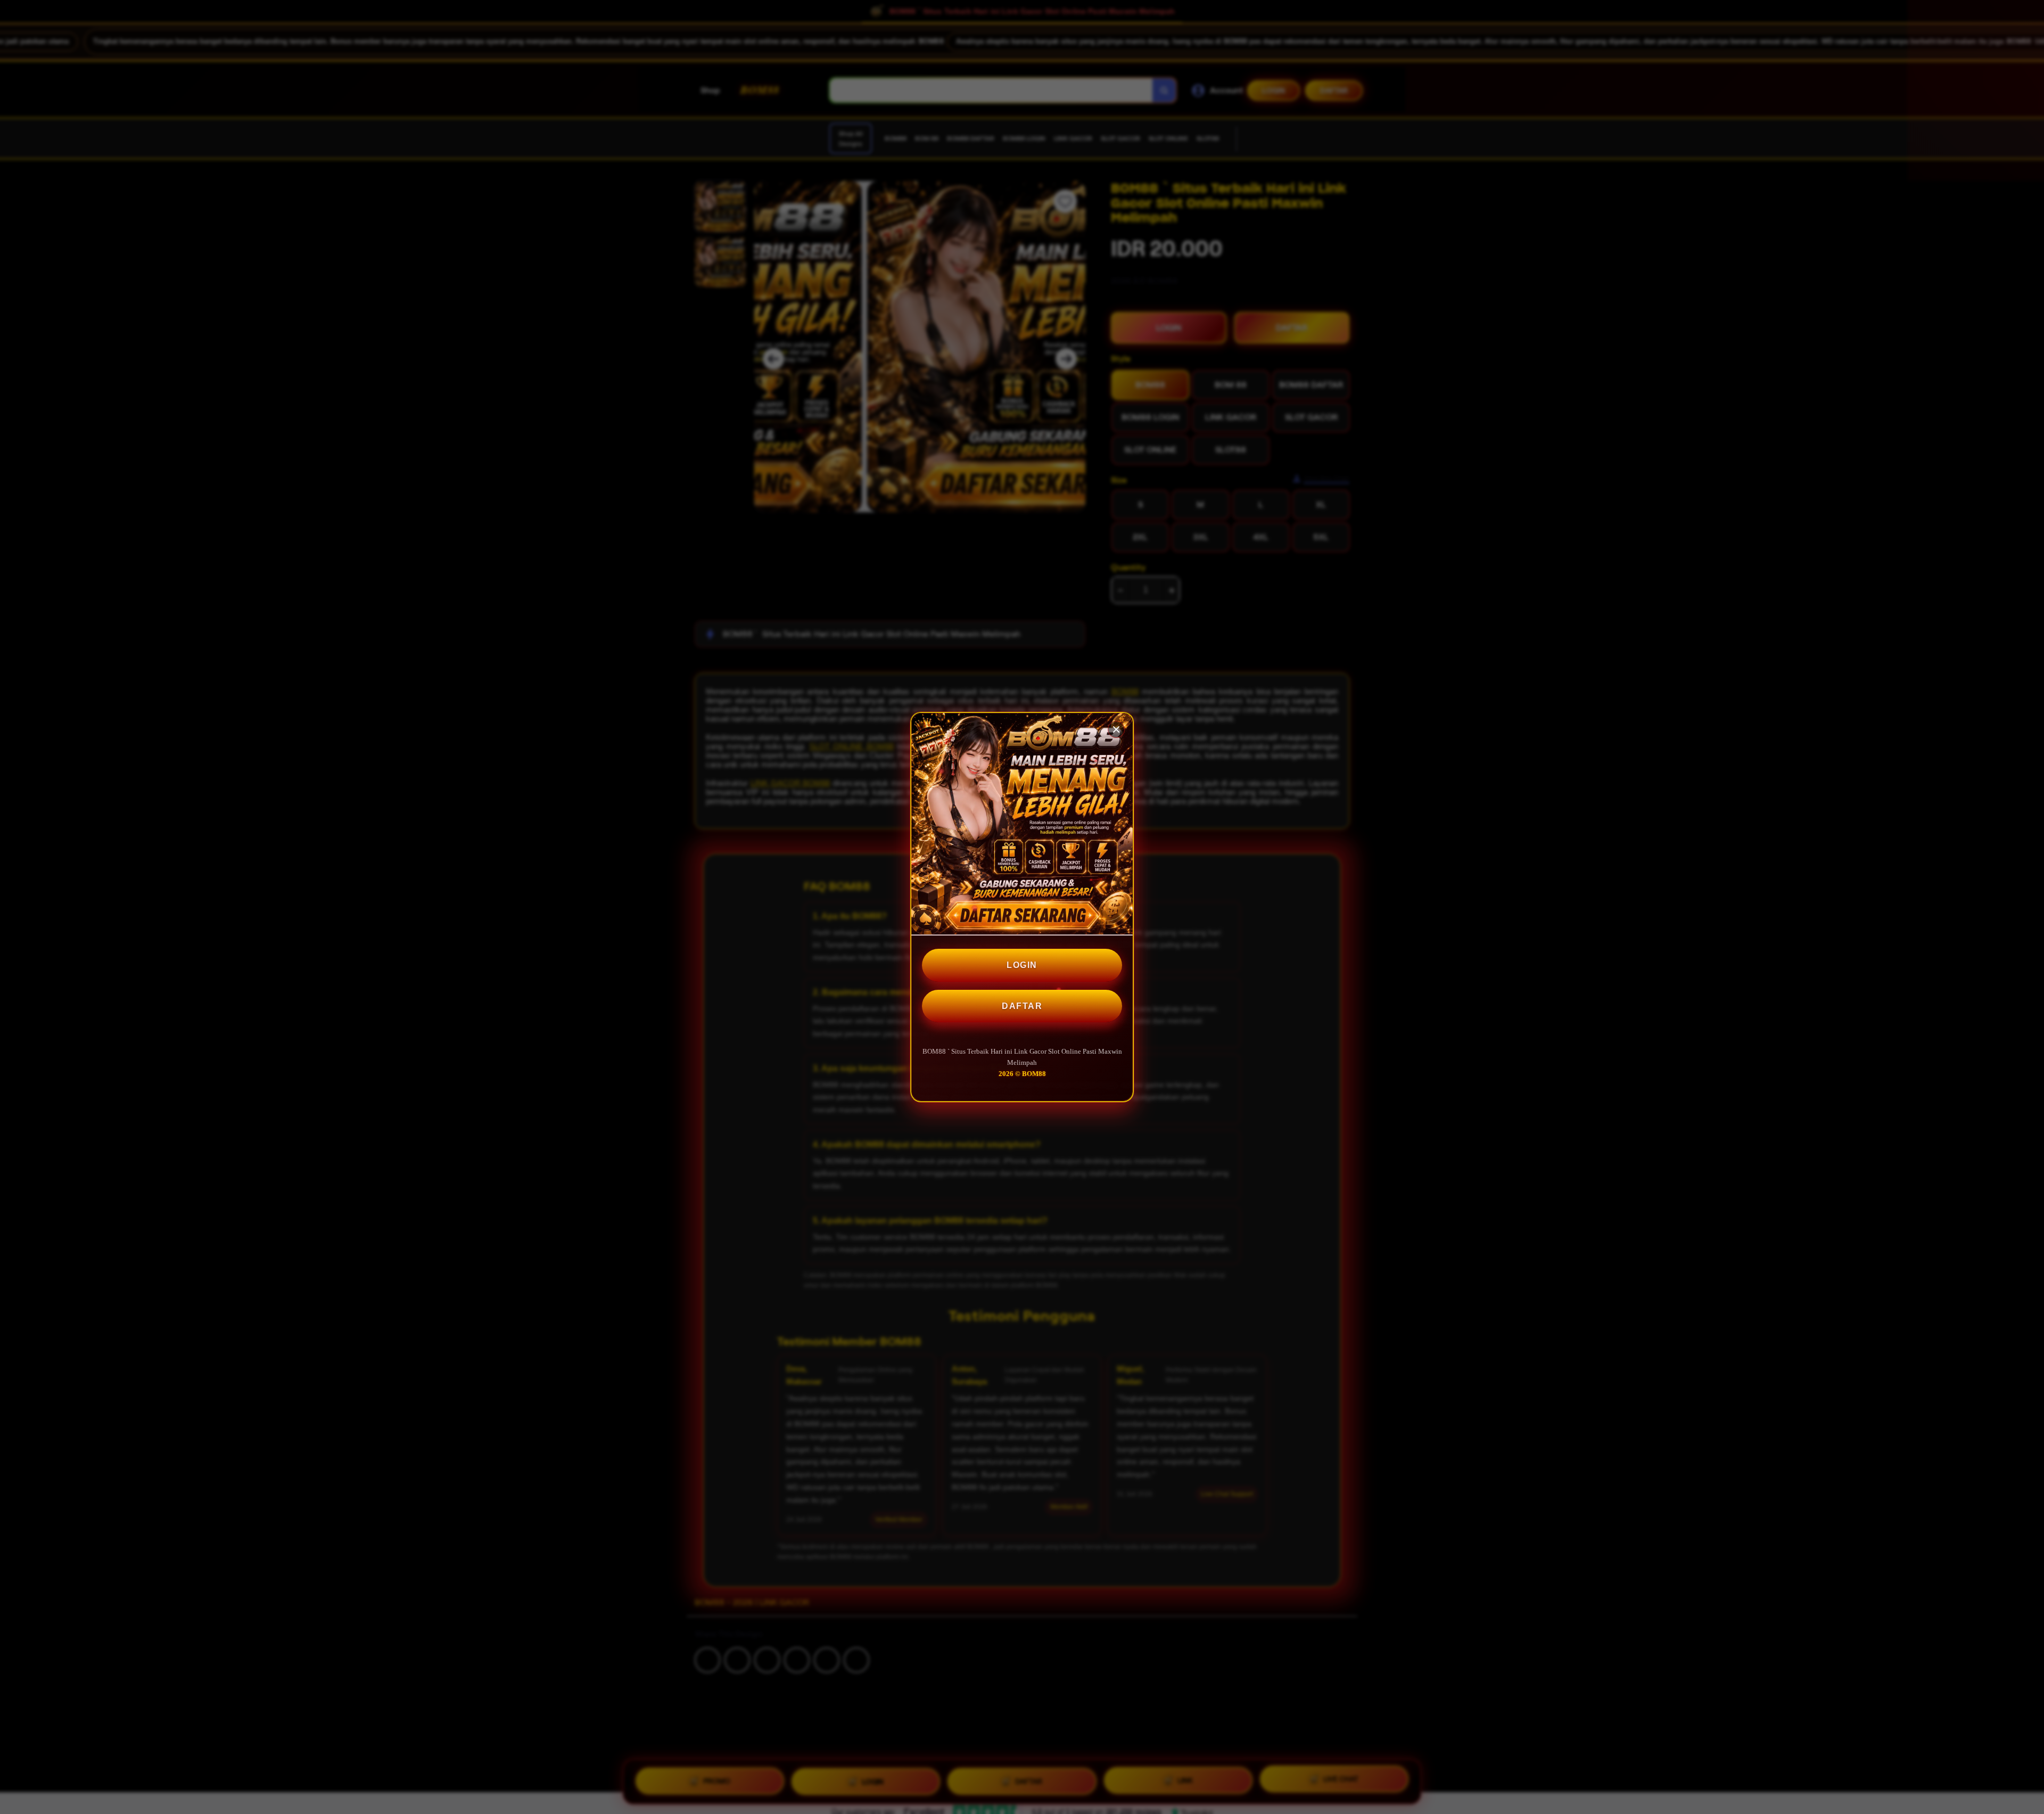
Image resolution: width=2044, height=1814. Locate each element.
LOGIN (1022, 965)
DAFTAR (1022, 1006)
